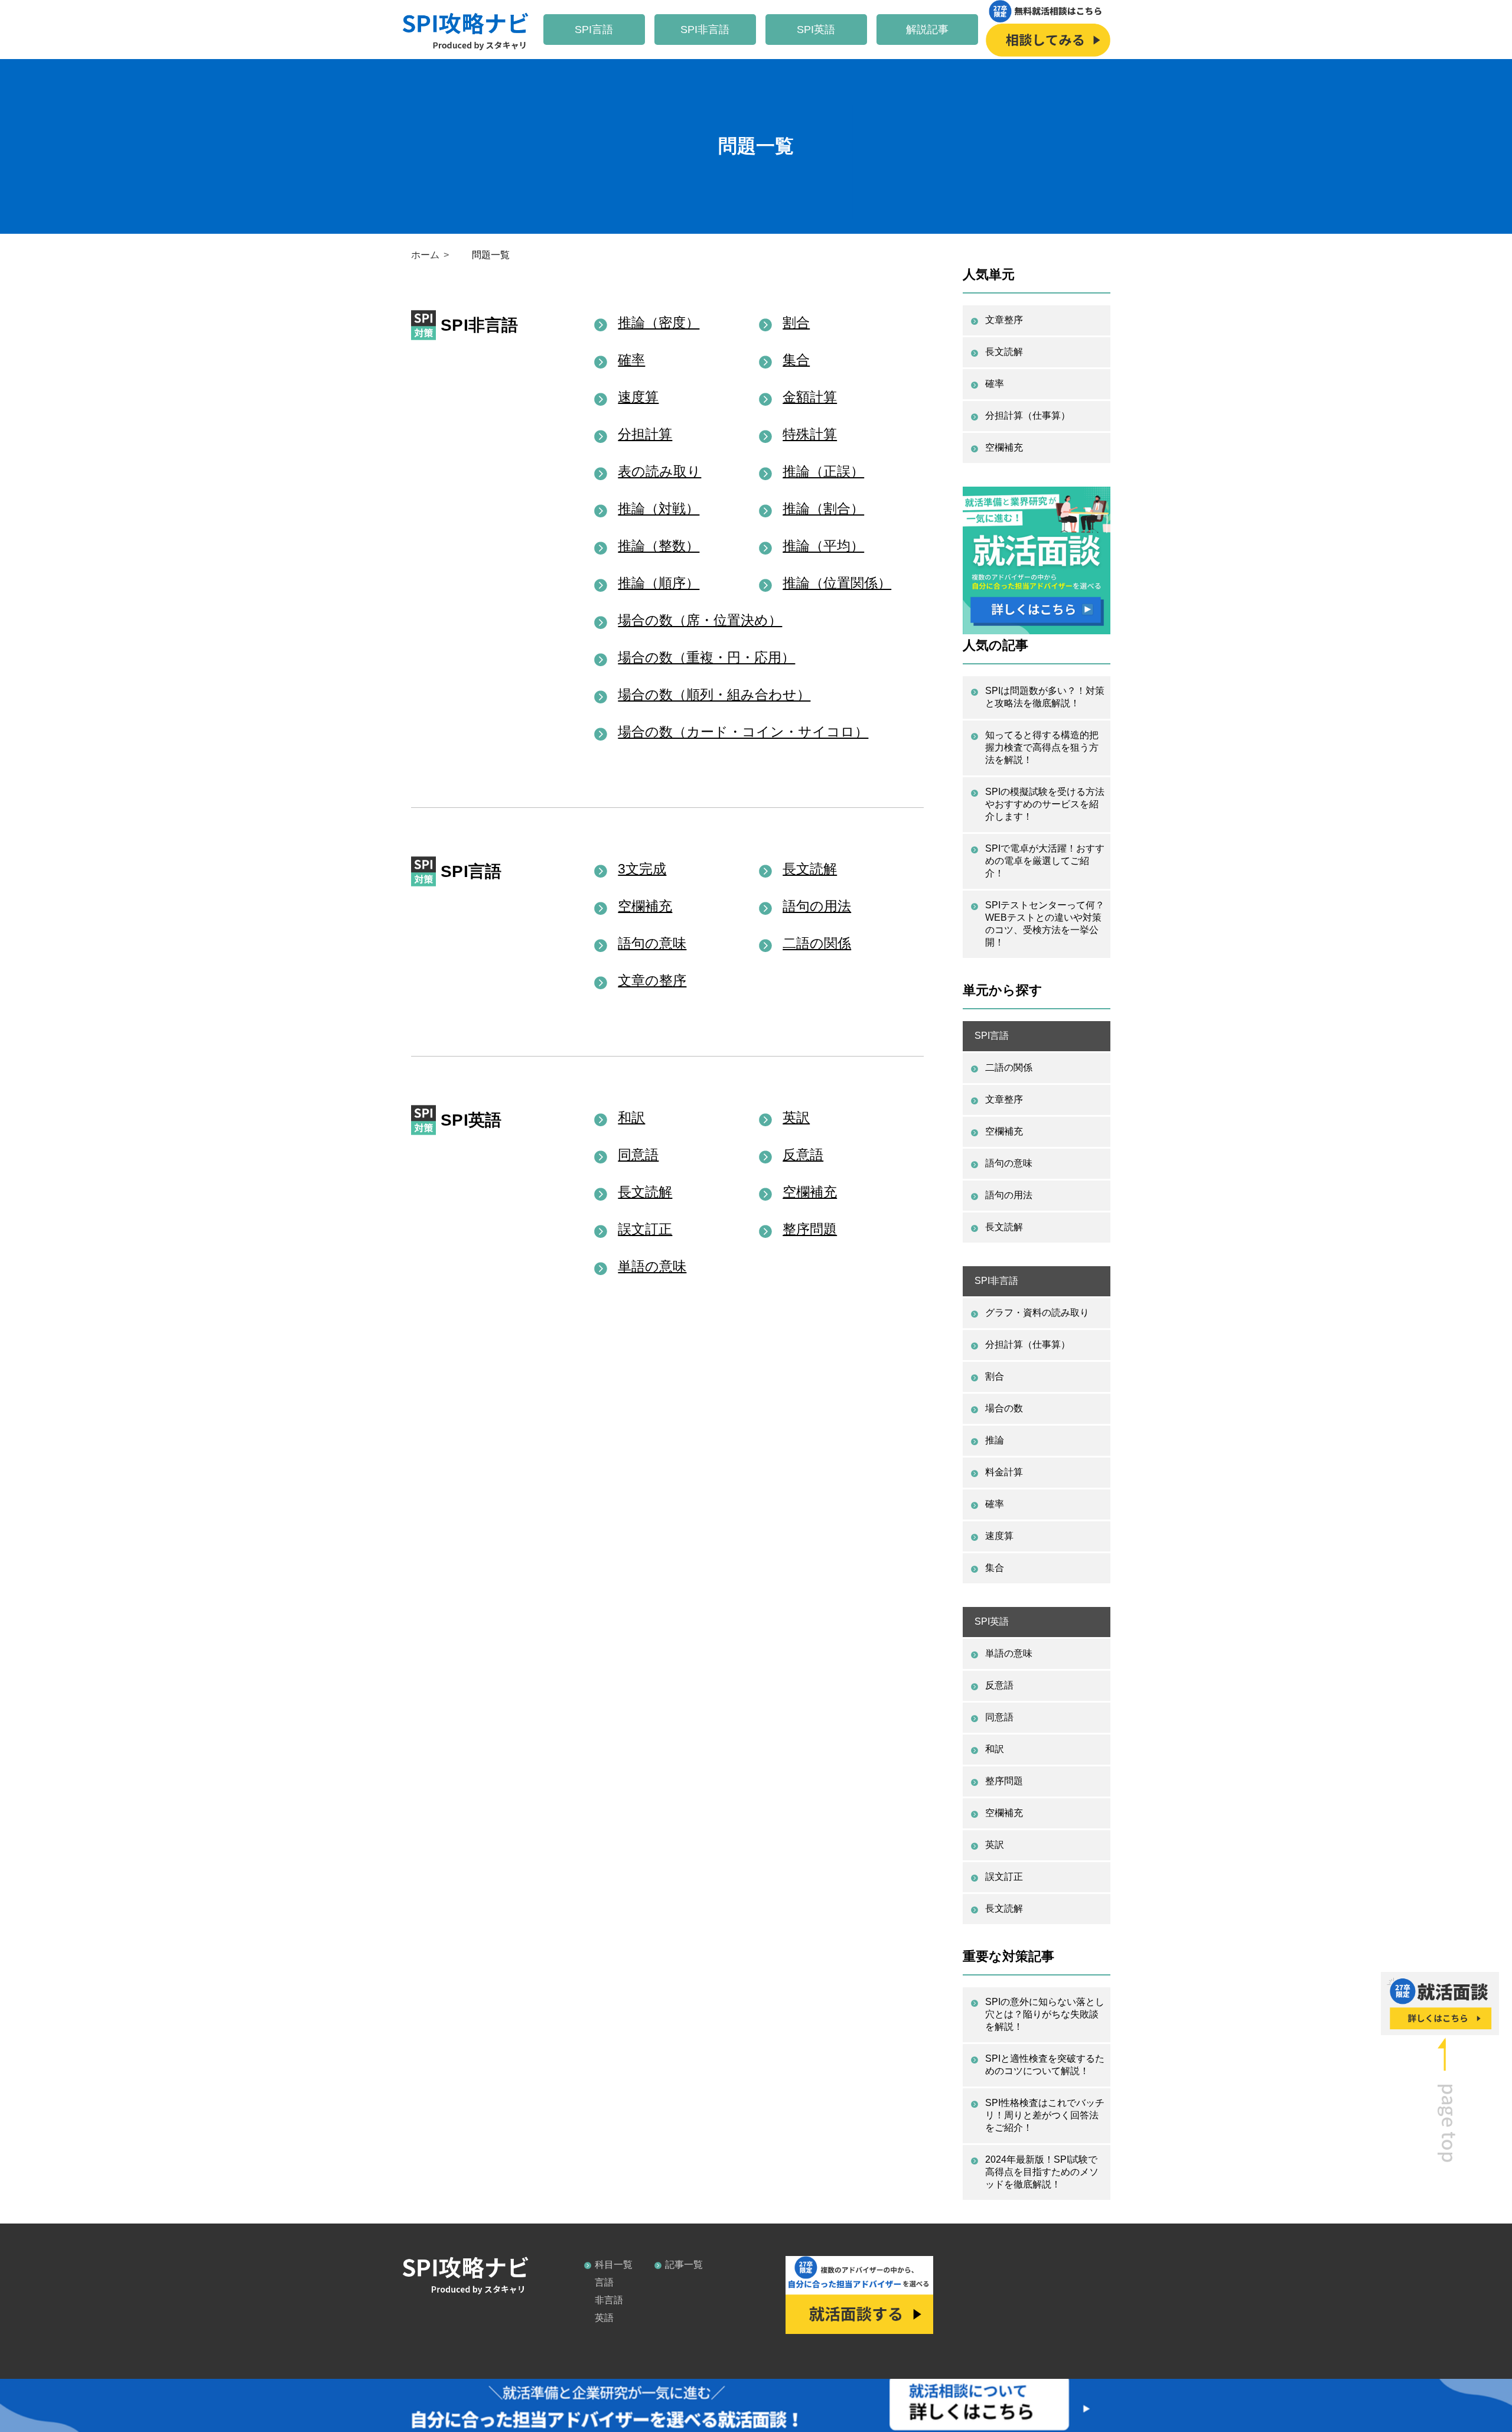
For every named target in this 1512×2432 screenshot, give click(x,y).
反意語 (803, 1155)
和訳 (631, 1117)
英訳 (796, 1117)
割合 (796, 322)
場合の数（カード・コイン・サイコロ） (743, 732)
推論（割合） (823, 508)
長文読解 (810, 869)
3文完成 (642, 869)
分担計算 (645, 434)
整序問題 (810, 1229)
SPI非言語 (705, 30)
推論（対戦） (659, 508)
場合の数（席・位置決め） (700, 620)
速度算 (638, 397)
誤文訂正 (645, 1229)
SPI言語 (594, 30)
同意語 (638, 1155)
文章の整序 (652, 980)
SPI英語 (816, 30)
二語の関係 (817, 943)
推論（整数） (659, 546)
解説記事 (927, 30)
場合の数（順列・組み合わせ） (714, 695)
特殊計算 (810, 434)
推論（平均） (823, 546)
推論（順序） (659, 583)
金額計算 (810, 397)
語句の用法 (817, 906)
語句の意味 (652, 943)
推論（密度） (659, 322)
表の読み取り (659, 471)
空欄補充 (645, 906)
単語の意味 (652, 1266)
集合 (796, 360)
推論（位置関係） (837, 583)
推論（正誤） (823, 471)
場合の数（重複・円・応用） (706, 657)
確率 (631, 360)
